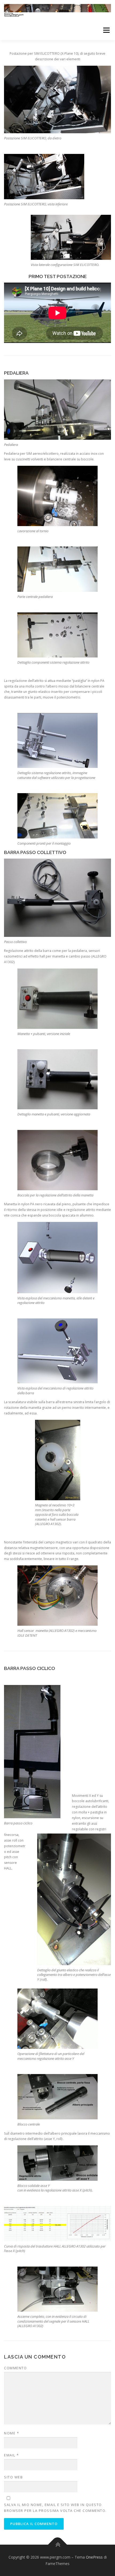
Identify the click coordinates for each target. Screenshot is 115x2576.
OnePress (94, 2557)
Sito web (13, 2477)
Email (11, 2455)
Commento (15, 2368)
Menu (106, 30)
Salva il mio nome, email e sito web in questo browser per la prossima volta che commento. (55, 2508)
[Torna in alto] (58, 2544)
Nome (11, 2433)
